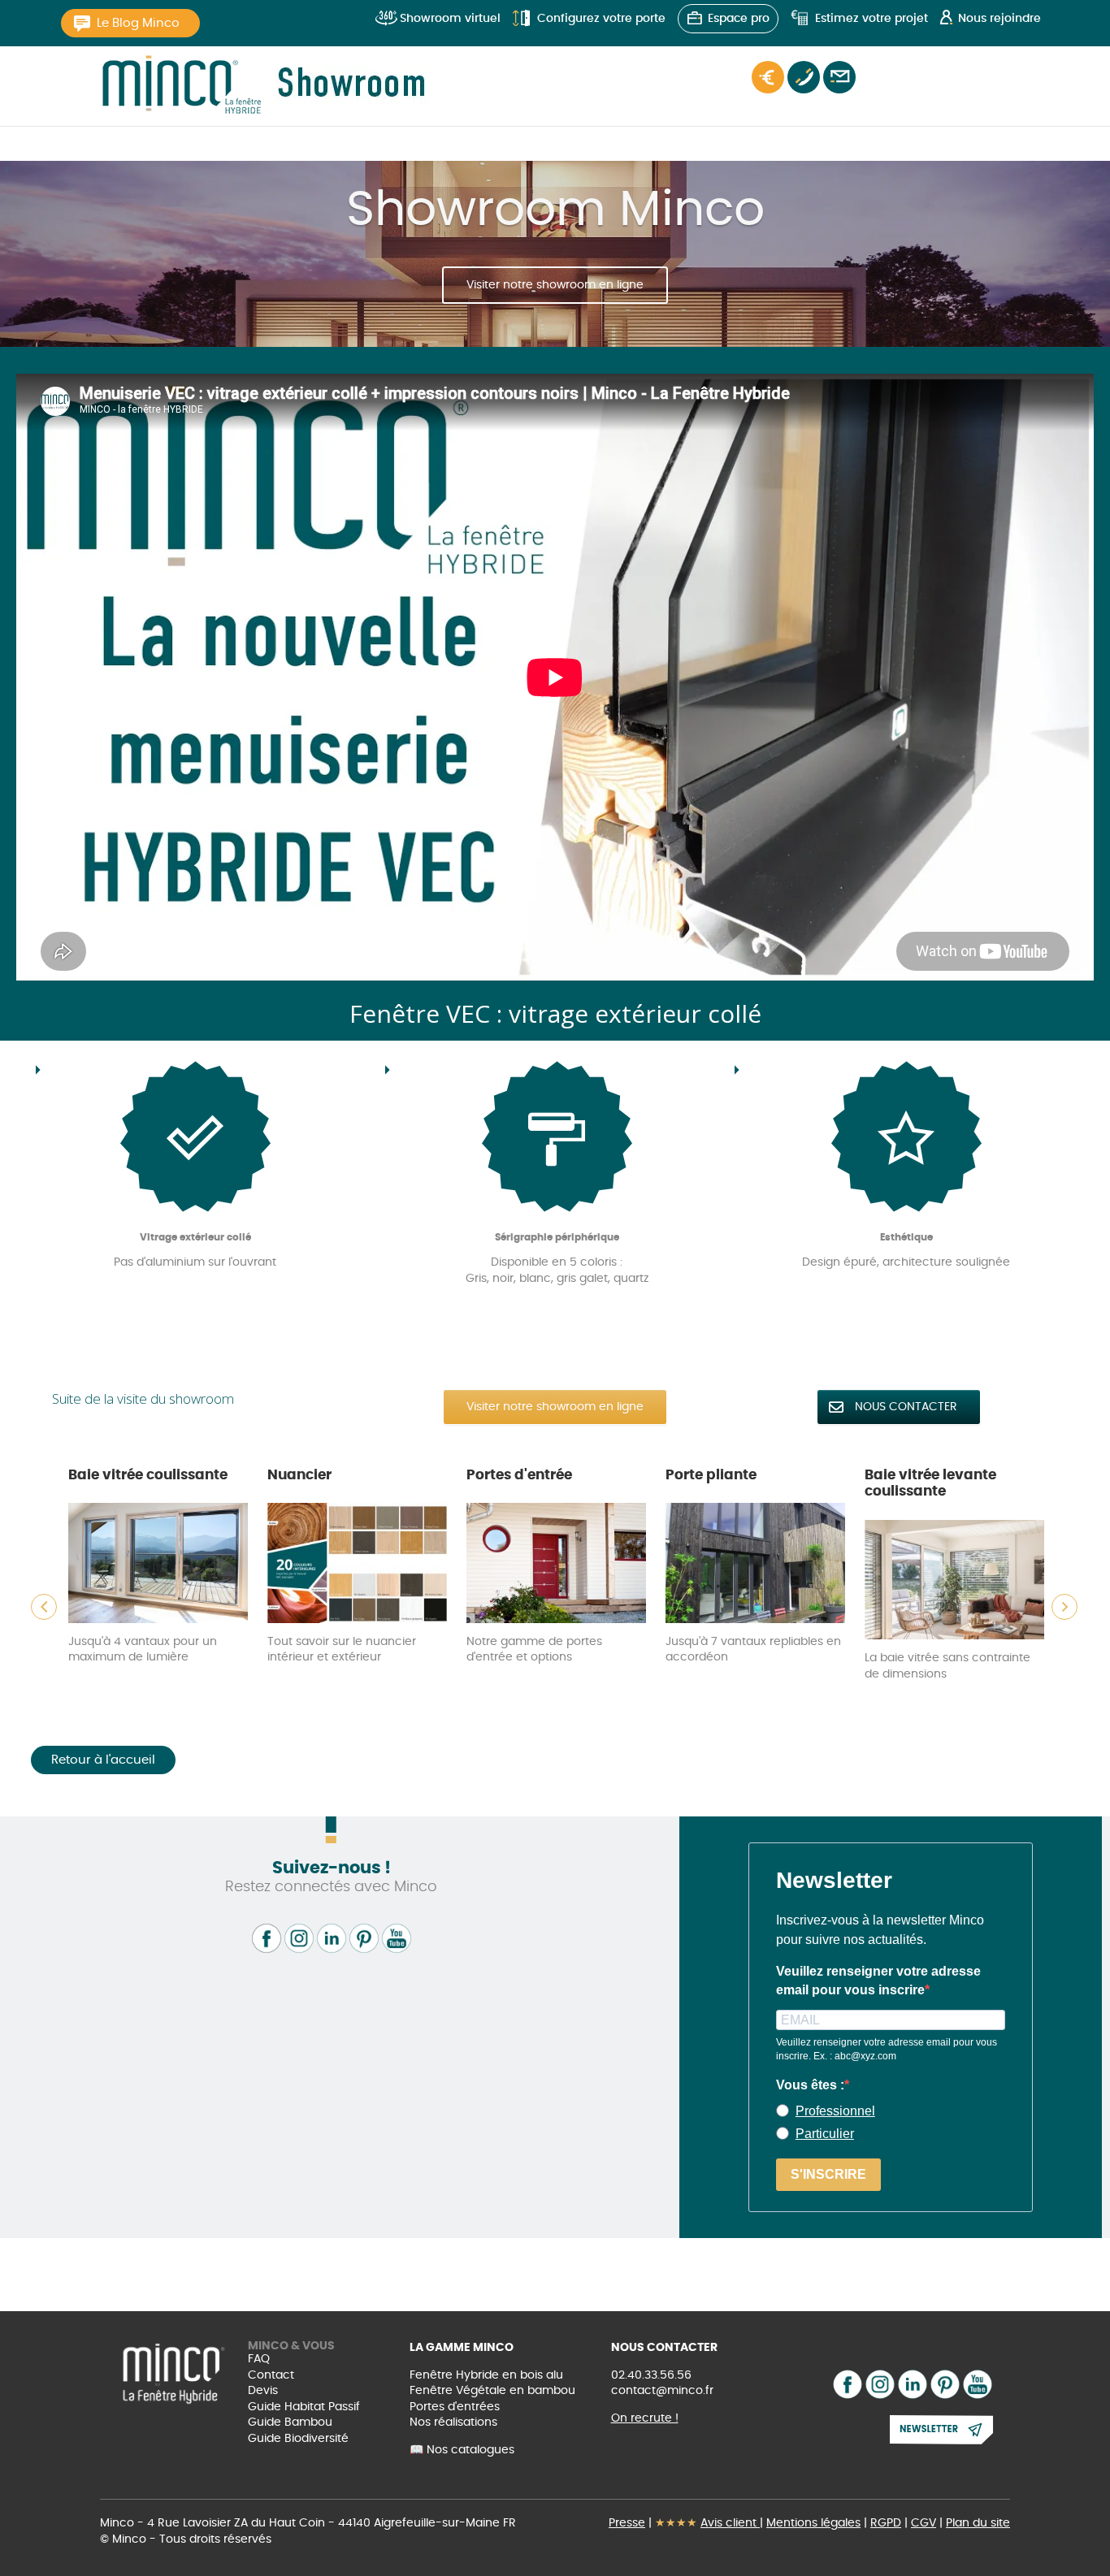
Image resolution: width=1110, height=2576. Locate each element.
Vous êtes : (810, 2085)
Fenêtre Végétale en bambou (492, 2391)
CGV (924, 2523)
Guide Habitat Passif (304, 2407)
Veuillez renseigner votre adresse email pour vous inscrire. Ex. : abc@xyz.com (887, 2049)
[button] (44, 1607)
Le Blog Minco (138, 23)
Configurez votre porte (601, 19)
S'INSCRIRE (828, 2174)
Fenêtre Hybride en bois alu (486, 2375)
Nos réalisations (453, 2422)
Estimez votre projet (872, 19)
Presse (627, 2523)
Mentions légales (813, 2523)
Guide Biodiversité (298, 2439)
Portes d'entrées (455, 2407)
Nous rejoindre (999, 19)
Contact (839, 77)
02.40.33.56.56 (651, 2375)
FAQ (259, 2359)
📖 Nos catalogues (462, 2450)
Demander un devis (768, 77)
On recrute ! (645, 2418)
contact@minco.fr (662, 2391)
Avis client (730, 2523)
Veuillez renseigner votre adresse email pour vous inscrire (878, 1980)
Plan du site (978, 2523)
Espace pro (739, 19)
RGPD (886, 2523)
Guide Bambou (290, 2422)
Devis (263, 2391)
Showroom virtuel (450, 19)
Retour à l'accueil (103, 1760)
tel (804, 77)
